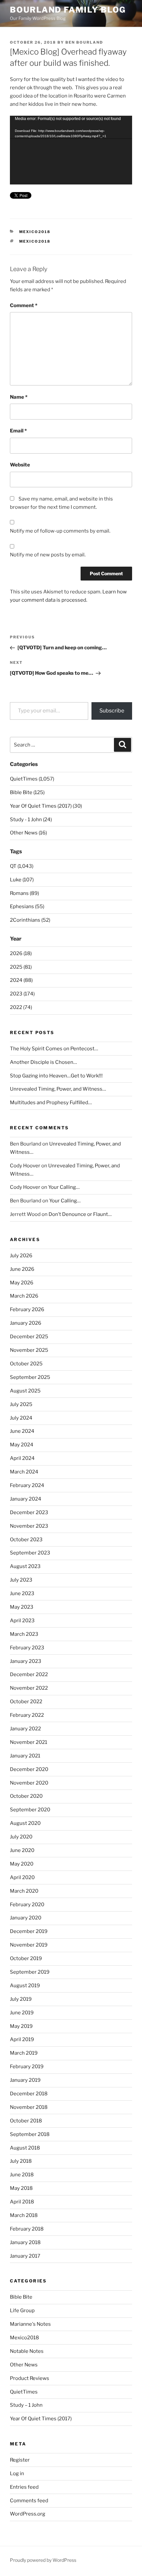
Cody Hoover (25, 1166)
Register (20, 2460)
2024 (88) (21, 980)
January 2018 (25, 2242)
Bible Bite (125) (27, 792)
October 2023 (26, 1540)
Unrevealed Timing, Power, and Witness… (58, 1089)
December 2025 (29, 1337)
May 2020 (22, 1864)
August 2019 (25, 1986)
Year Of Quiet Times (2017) (41, 2419)
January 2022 (25, 1729)
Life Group (22, 2311)
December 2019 (29, 1931)
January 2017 (25, 2256)
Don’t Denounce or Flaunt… (80, 1214)
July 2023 (21, 1580)
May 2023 (22, 1607)
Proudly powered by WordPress (43, 2560)
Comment (24, 305)
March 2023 (24, 1634)
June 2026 (22, 1269)
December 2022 (29, 1674)
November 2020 (29, 1783)
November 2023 (29, 1526)
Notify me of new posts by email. (48, 555)
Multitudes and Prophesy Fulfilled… (51, 1103)
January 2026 (26, 1323)
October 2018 (26, 2121)
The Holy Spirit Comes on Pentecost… (54, 1049)
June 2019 (22, 2013)
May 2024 (22, 1445)
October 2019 (26, 1958)
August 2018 (25, 2148)
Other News (24, 2365)
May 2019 (21, 2026)
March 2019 (24, 2053)
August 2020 (25, 1823)
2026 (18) (21, 953)
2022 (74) (21, 1007)
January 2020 (26, 1918)
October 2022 (26, 1702)
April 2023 (22, 1621)
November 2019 (29, 1945)
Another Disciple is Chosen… (43, 1062)
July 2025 (21, 1404)
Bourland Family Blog (68, 10)
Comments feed (29, 2501)
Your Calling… (64, 1187)
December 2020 (29, 1769)
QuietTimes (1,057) (32, 779)
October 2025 (26, 1364)
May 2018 (21, 2188)
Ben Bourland (84, 42)
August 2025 (25, 1391)
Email (18, 431)
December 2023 (29, 1512)
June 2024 (22, 1431)
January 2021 (25, 1756)
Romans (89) (24, 893)
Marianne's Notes (30, 2324)
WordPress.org (28, 2514)
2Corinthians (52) (30, 920)
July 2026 (21, 1256)
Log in (17, 2474)
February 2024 (27, 1485)
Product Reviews (30, 2378)
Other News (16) (28, 833)
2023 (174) (22, 994)
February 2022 (27, 1715)
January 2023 (26, 1661)
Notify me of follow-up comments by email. (60, 531)
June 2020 (22, 1850)
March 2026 (24, 1296)
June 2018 (22, 2175)
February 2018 (27, 2229)
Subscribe (112, 711)
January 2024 (26, 1499)
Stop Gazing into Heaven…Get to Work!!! (56, 1076)
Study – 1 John (26, 2405)
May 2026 (22, 1283)
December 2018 (29, 2094)
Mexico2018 (35, 232)
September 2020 (30, 1810)
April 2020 (22, 1877)
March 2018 (24, 2215)
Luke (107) (22, 880)
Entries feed (24, 2487)
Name (19, 397)
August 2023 (25, 1566)
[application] (71, 150)
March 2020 (24, 1891)
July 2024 (21, 1418)
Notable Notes (27, 2351)
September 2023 (30, 1553)
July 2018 (21, 2161)
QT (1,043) (22, 866)
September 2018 (30, 2134)
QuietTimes (24, 2392)
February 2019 (27, 2067)
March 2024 (24, 1472)
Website (20, 465)
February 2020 (27, 1905)
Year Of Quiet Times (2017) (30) (46, 806)
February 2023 (27, 1648)
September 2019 (30, 1972)
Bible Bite (21, 2297)
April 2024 (22, 1458)
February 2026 (27, 1309)
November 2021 (29, 1742)
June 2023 (22, 1593)
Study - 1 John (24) (31, 820)
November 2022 (29, 1688)
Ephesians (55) (27, 906)
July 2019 (21, 1999)
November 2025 (29, 1350)
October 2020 (26, 1796)
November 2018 (29, 2107)
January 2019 (25, 2080)
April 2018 (22, 2202)
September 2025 (30, 1377)
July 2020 (21, 1837)
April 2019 (22, 2039)
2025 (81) (21, 967)
